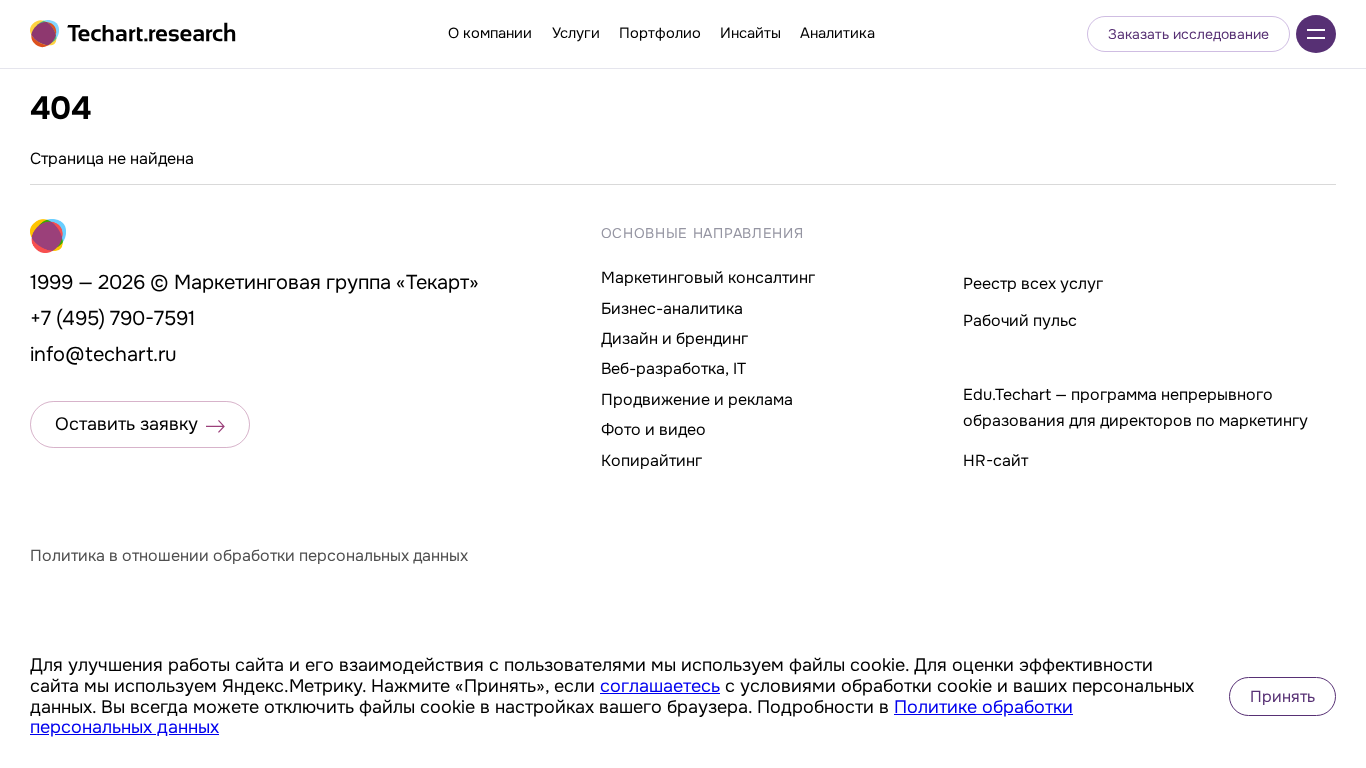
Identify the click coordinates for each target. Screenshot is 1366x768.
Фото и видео (653, 429)
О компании (490, 33)
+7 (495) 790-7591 (112, 318)
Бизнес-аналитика (672, 308)
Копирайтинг (651, 460)
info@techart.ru (103, 354)
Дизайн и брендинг (674, 338)
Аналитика (837, 33)
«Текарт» (437, 282)
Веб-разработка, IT (673, 368)
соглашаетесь (660, 686)
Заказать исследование (1188, 34)
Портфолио (660, 33)
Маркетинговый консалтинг (708, 277)
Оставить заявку (126, 424)
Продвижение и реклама (697, 399)
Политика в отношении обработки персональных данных (249, 555)
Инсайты (750, 33)
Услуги (576, 33)
